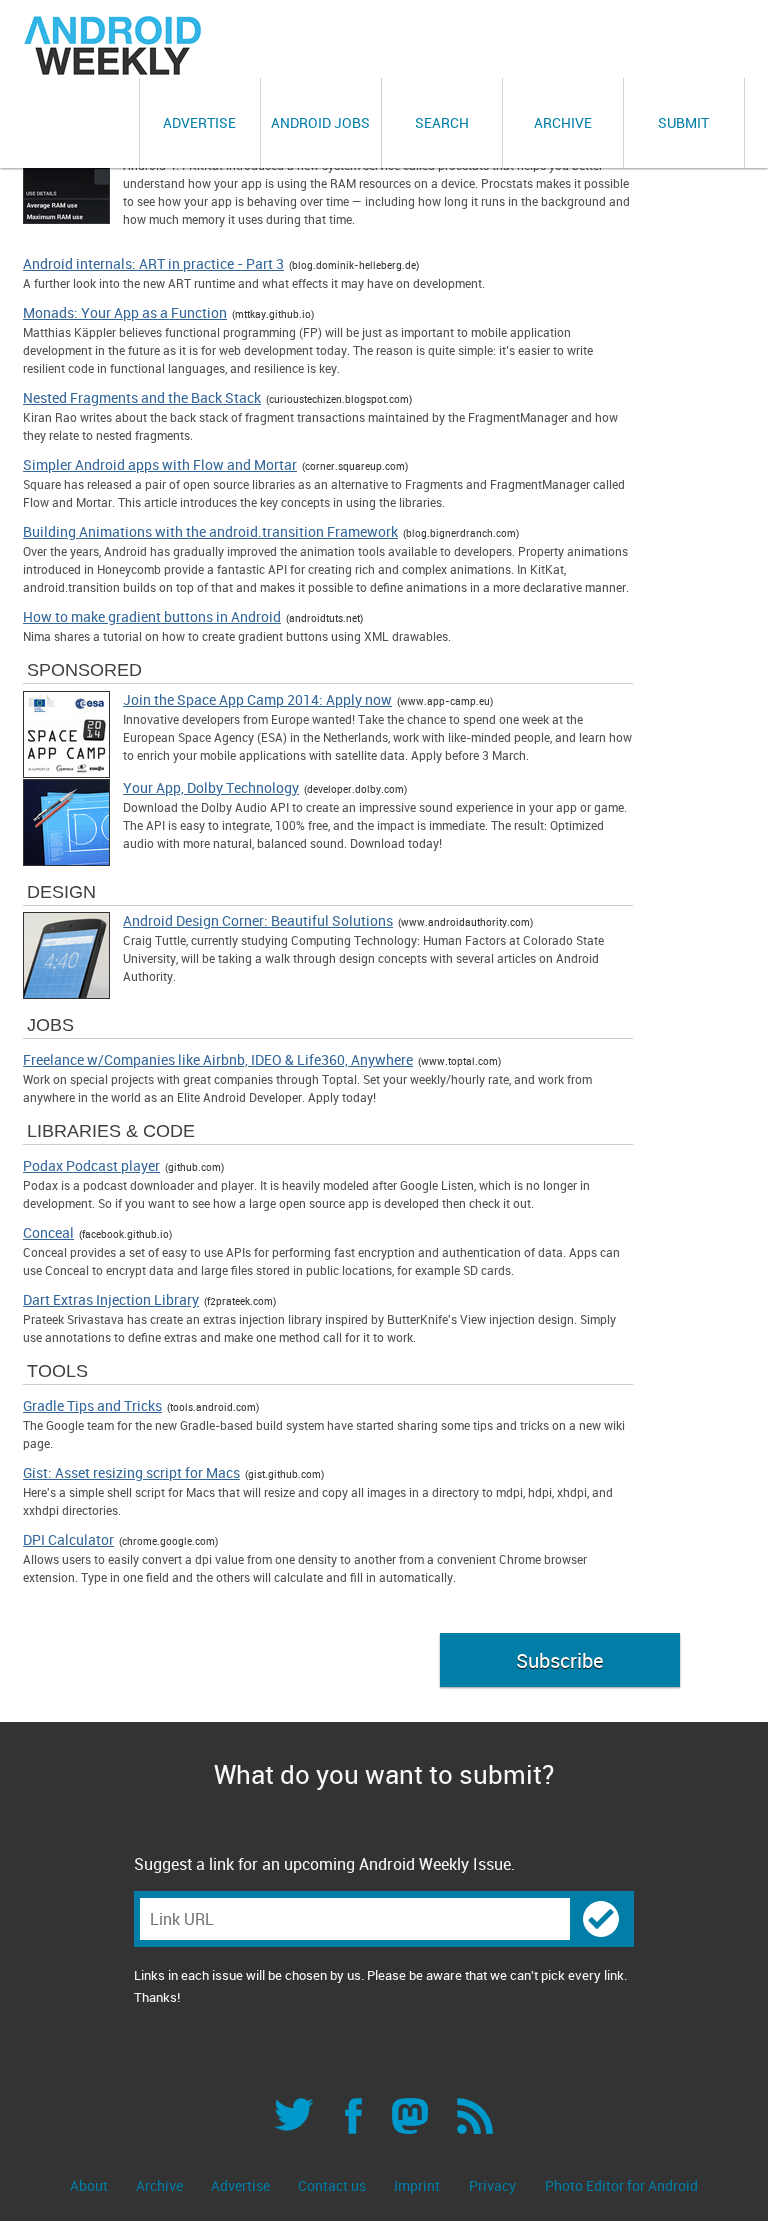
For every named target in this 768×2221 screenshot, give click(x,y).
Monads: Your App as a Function (125, 313)
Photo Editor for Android (621, 2185)
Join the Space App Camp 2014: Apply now (257, 700)
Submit (683, 122)
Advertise (199, 122)
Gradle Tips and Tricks (92, 1406)
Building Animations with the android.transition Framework (210, 532)
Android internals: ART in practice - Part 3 (153, 264)
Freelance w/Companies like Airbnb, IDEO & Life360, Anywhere (218, 1060)
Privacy (492, 2185)
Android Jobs (320, 122)
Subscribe (559, 1660)
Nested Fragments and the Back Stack (142, 398)
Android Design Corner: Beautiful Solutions (258, 921)
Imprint (417, 2185)
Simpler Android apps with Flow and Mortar (160, 465)
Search (442, 122)
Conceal (48, 1233)
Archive (563, 122)
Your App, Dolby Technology (211, 788)
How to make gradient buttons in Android (152, 617)
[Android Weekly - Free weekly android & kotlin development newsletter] (114, 45)
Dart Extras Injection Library (111, 1300)
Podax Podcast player (91, 1166)
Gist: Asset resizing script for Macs (131, 1473)
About (90, 2185)
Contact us (333, 2185)
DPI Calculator (68, 1540)
